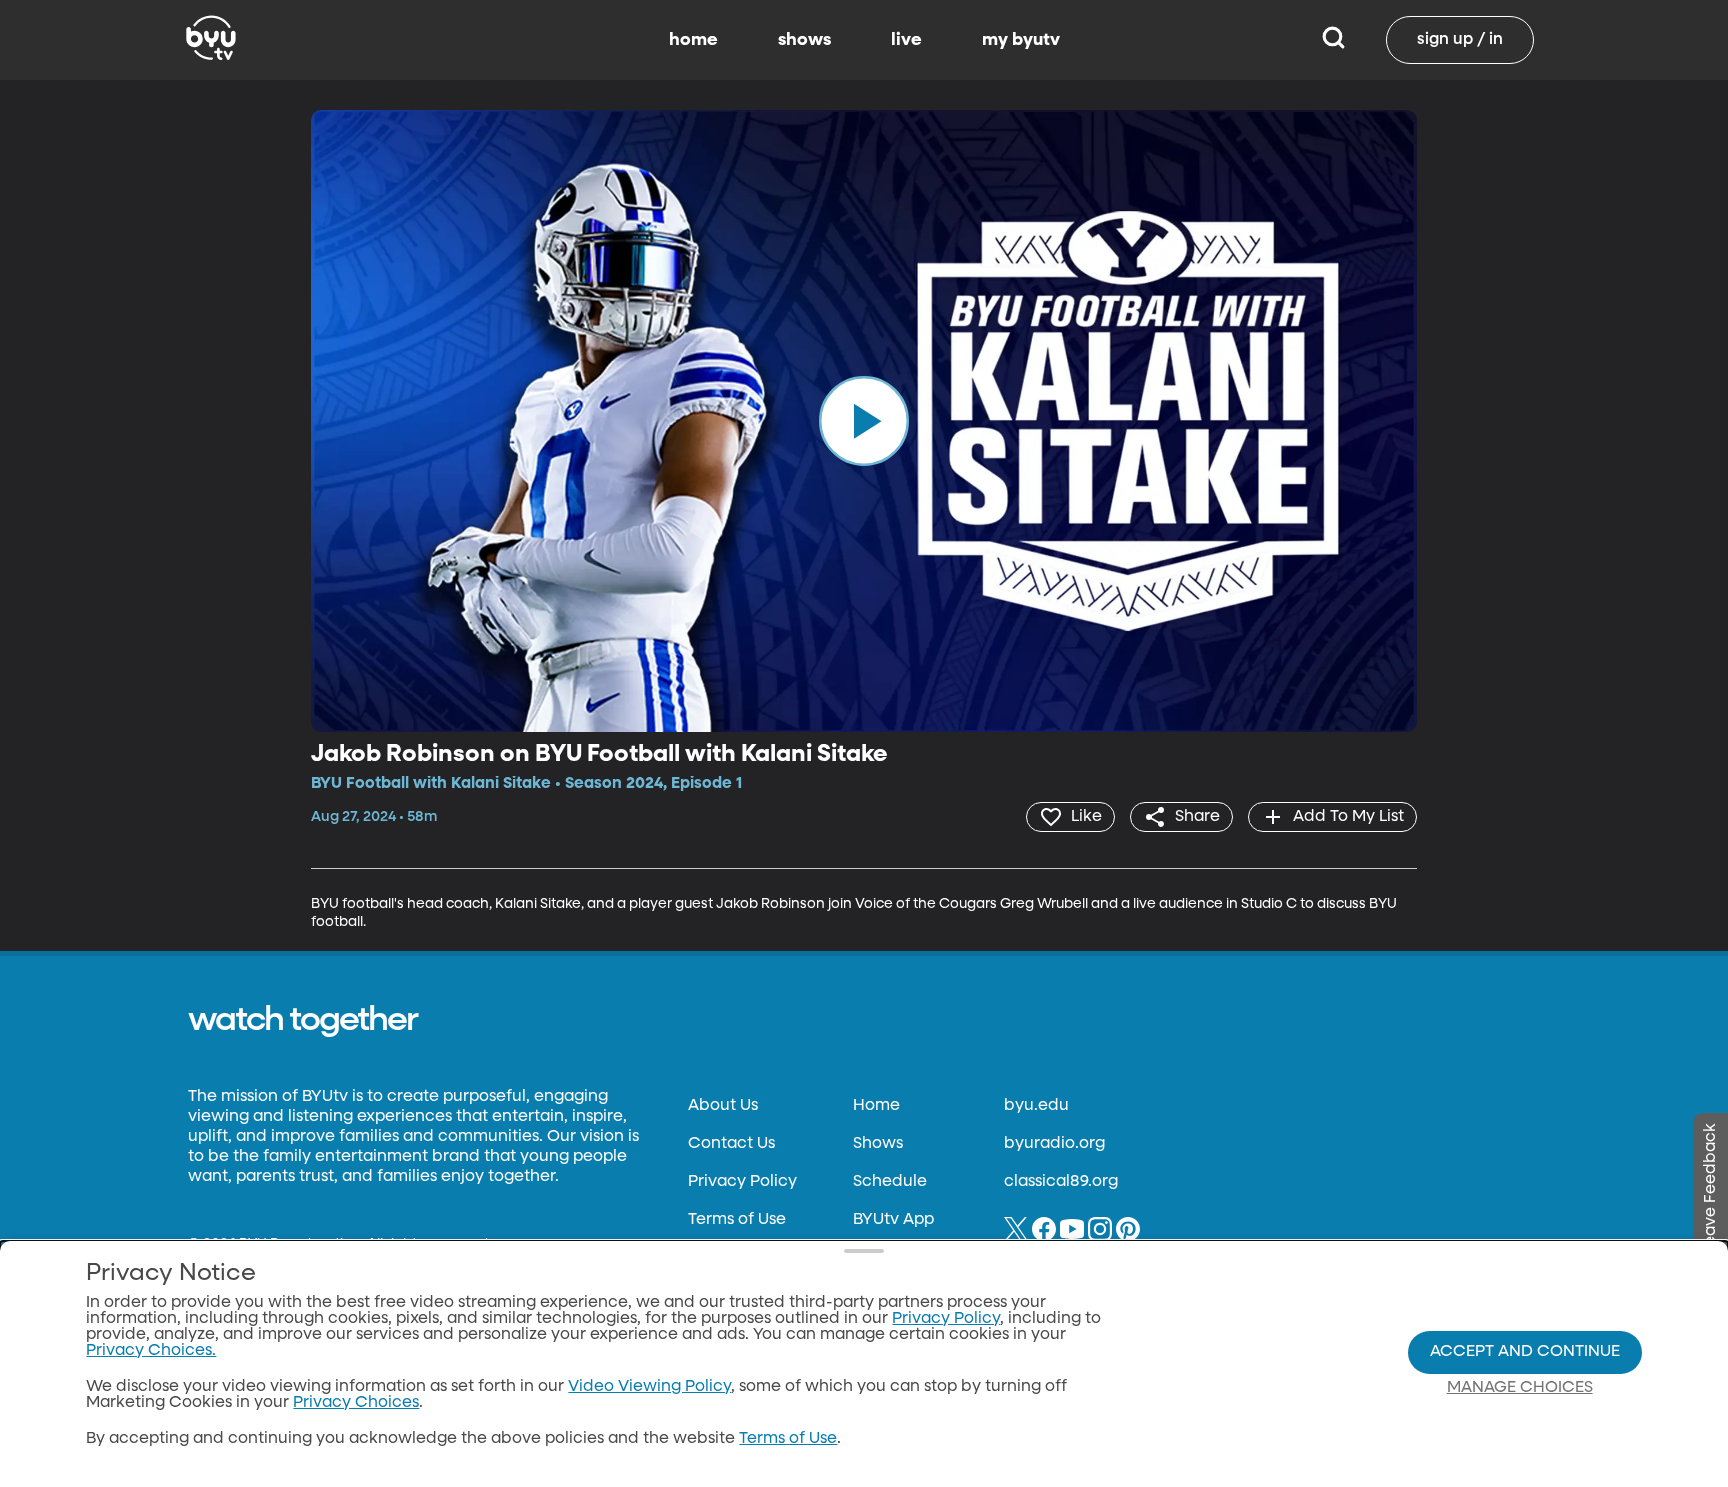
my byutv (1021, 40)
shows (804, 40)
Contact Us (731, 1144)
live (906, 40)
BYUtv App (893, 1220)
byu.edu (1036, 1106)
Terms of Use (737, 1220)
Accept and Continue (1525, 1352)
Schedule (890, 1182)
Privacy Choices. (151, 1351)
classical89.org (1061, 1182)
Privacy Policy (742, 1182)
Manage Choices (1520, 1388)
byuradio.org (1054, 1144)
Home (876, 1106)
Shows (878, 1144)
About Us (723, 1106)
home (693, 40)
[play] (864, 421)
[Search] (1333, 40)
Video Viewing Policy (649, 1387)
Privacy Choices (356, 1403)
